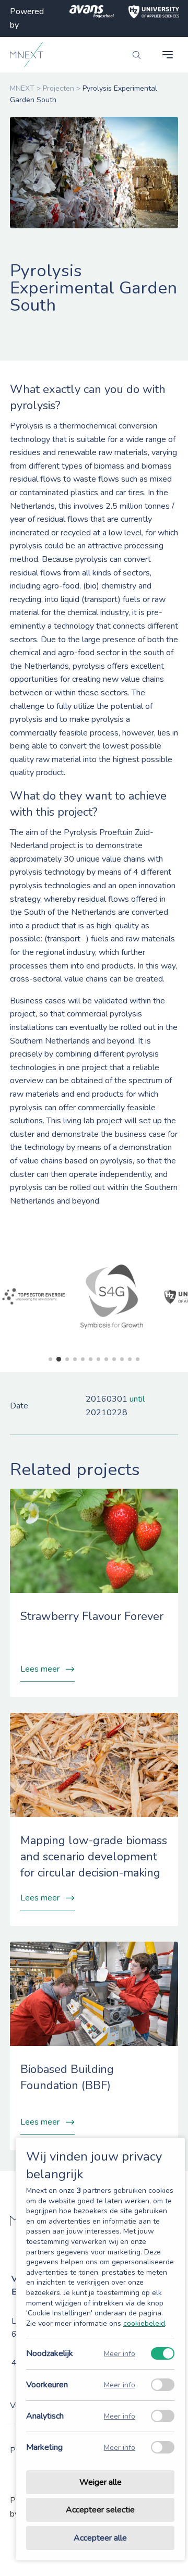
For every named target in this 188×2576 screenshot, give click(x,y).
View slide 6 (91, 1359)
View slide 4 (75, 1359)
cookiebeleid (144, 2323)
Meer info (120, 2354)
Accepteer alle (100, 2538)
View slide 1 (50, 1359)
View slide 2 (59, 1359)
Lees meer (40, 1669)
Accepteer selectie (100, 2510)
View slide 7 (98, 1359)
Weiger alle (101, 2482)
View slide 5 (83, 1359)
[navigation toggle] (168, 55)
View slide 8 (106, 1359)
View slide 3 (67, 1359)
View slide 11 (130, 1359)
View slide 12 (138, 1359)
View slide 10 (122, 1359)
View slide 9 (114, 1359)
